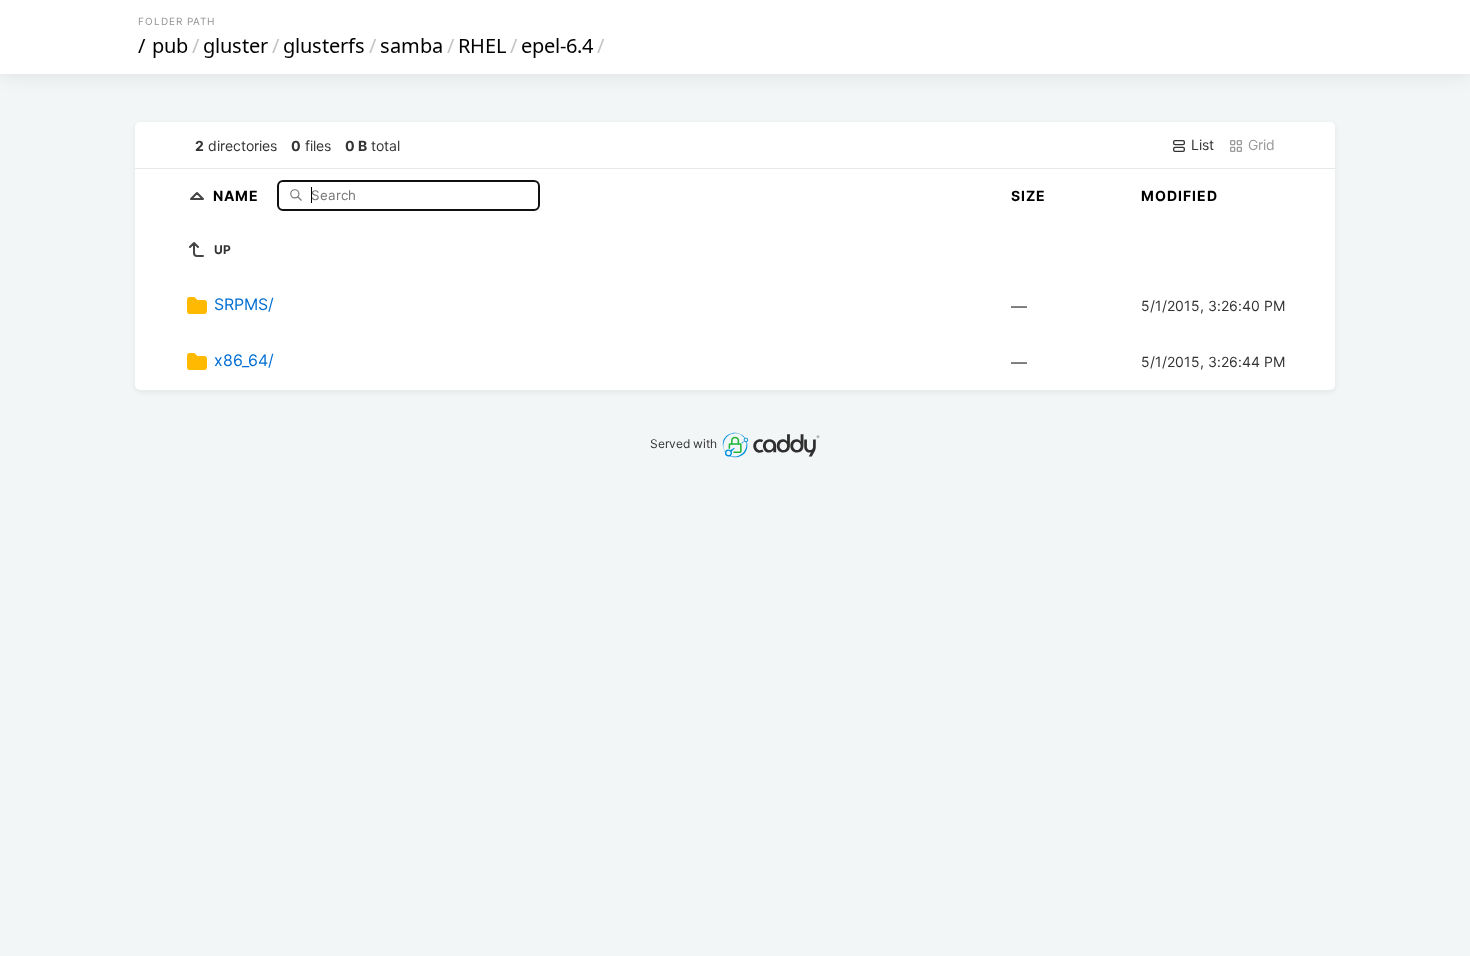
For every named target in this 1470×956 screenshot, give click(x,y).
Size (1028, 195)
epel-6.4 (557, 45)
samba (411, 45)
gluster (235, 45)
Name (238, 194)
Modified (1179, 195)
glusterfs (324, 45)
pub (170, 45)
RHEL (482, 45)
